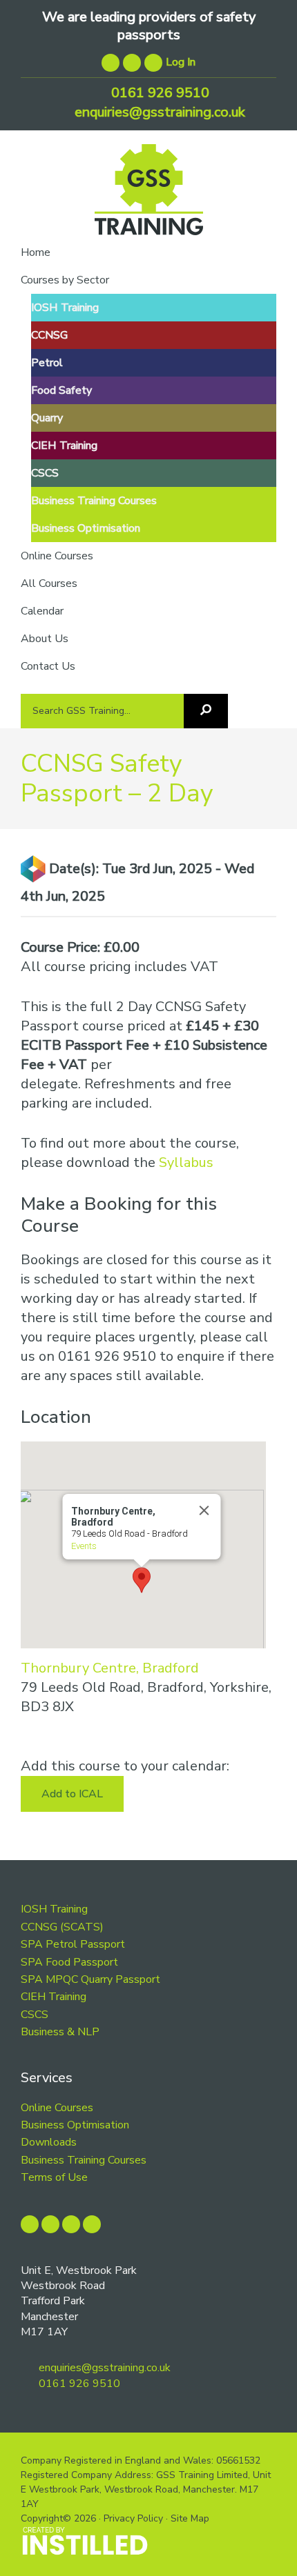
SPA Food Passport (69, 1962)
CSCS (35, 2015)
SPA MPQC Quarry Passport (90, 1979)
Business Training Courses (84, 2160)
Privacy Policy (133, 2518)
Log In (181, 62)
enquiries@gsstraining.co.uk (158, 112)
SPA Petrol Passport (73, 1944)
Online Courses (57, 2108)
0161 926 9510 (159, 93)
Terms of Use (54, 2177)
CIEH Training (54, 1997)
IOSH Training (54, 1909)
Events (83, 1546)
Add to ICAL (72, 1794)
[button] (142, 1580)
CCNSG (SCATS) (62, 1927)
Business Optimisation (75, 2125)
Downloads (49, 2142)
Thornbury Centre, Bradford (110, 1668)
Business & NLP (60, 2032)
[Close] (204, 1510)
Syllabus (186, 1162)
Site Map (190, 2518)
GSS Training (149, 195)
